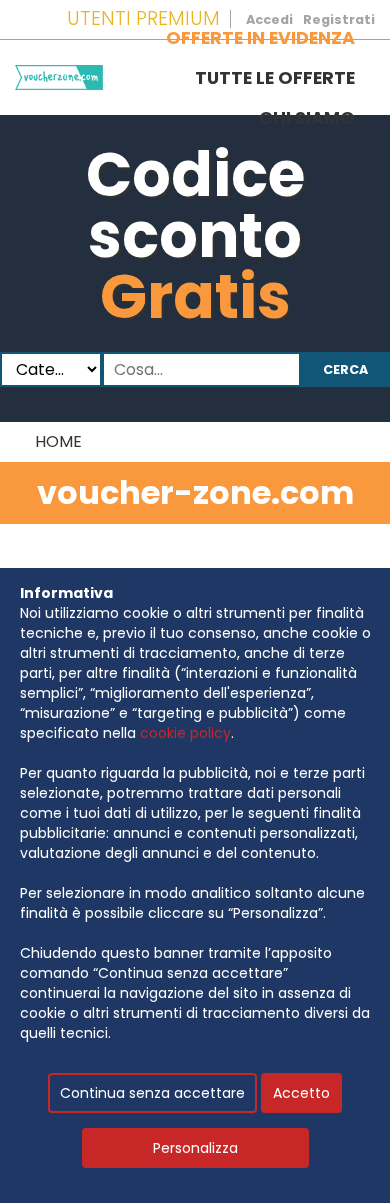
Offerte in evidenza (260, 38)
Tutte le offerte (275, 78)
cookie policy (185, 733)
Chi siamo (307, 118)
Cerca (345, 369)
